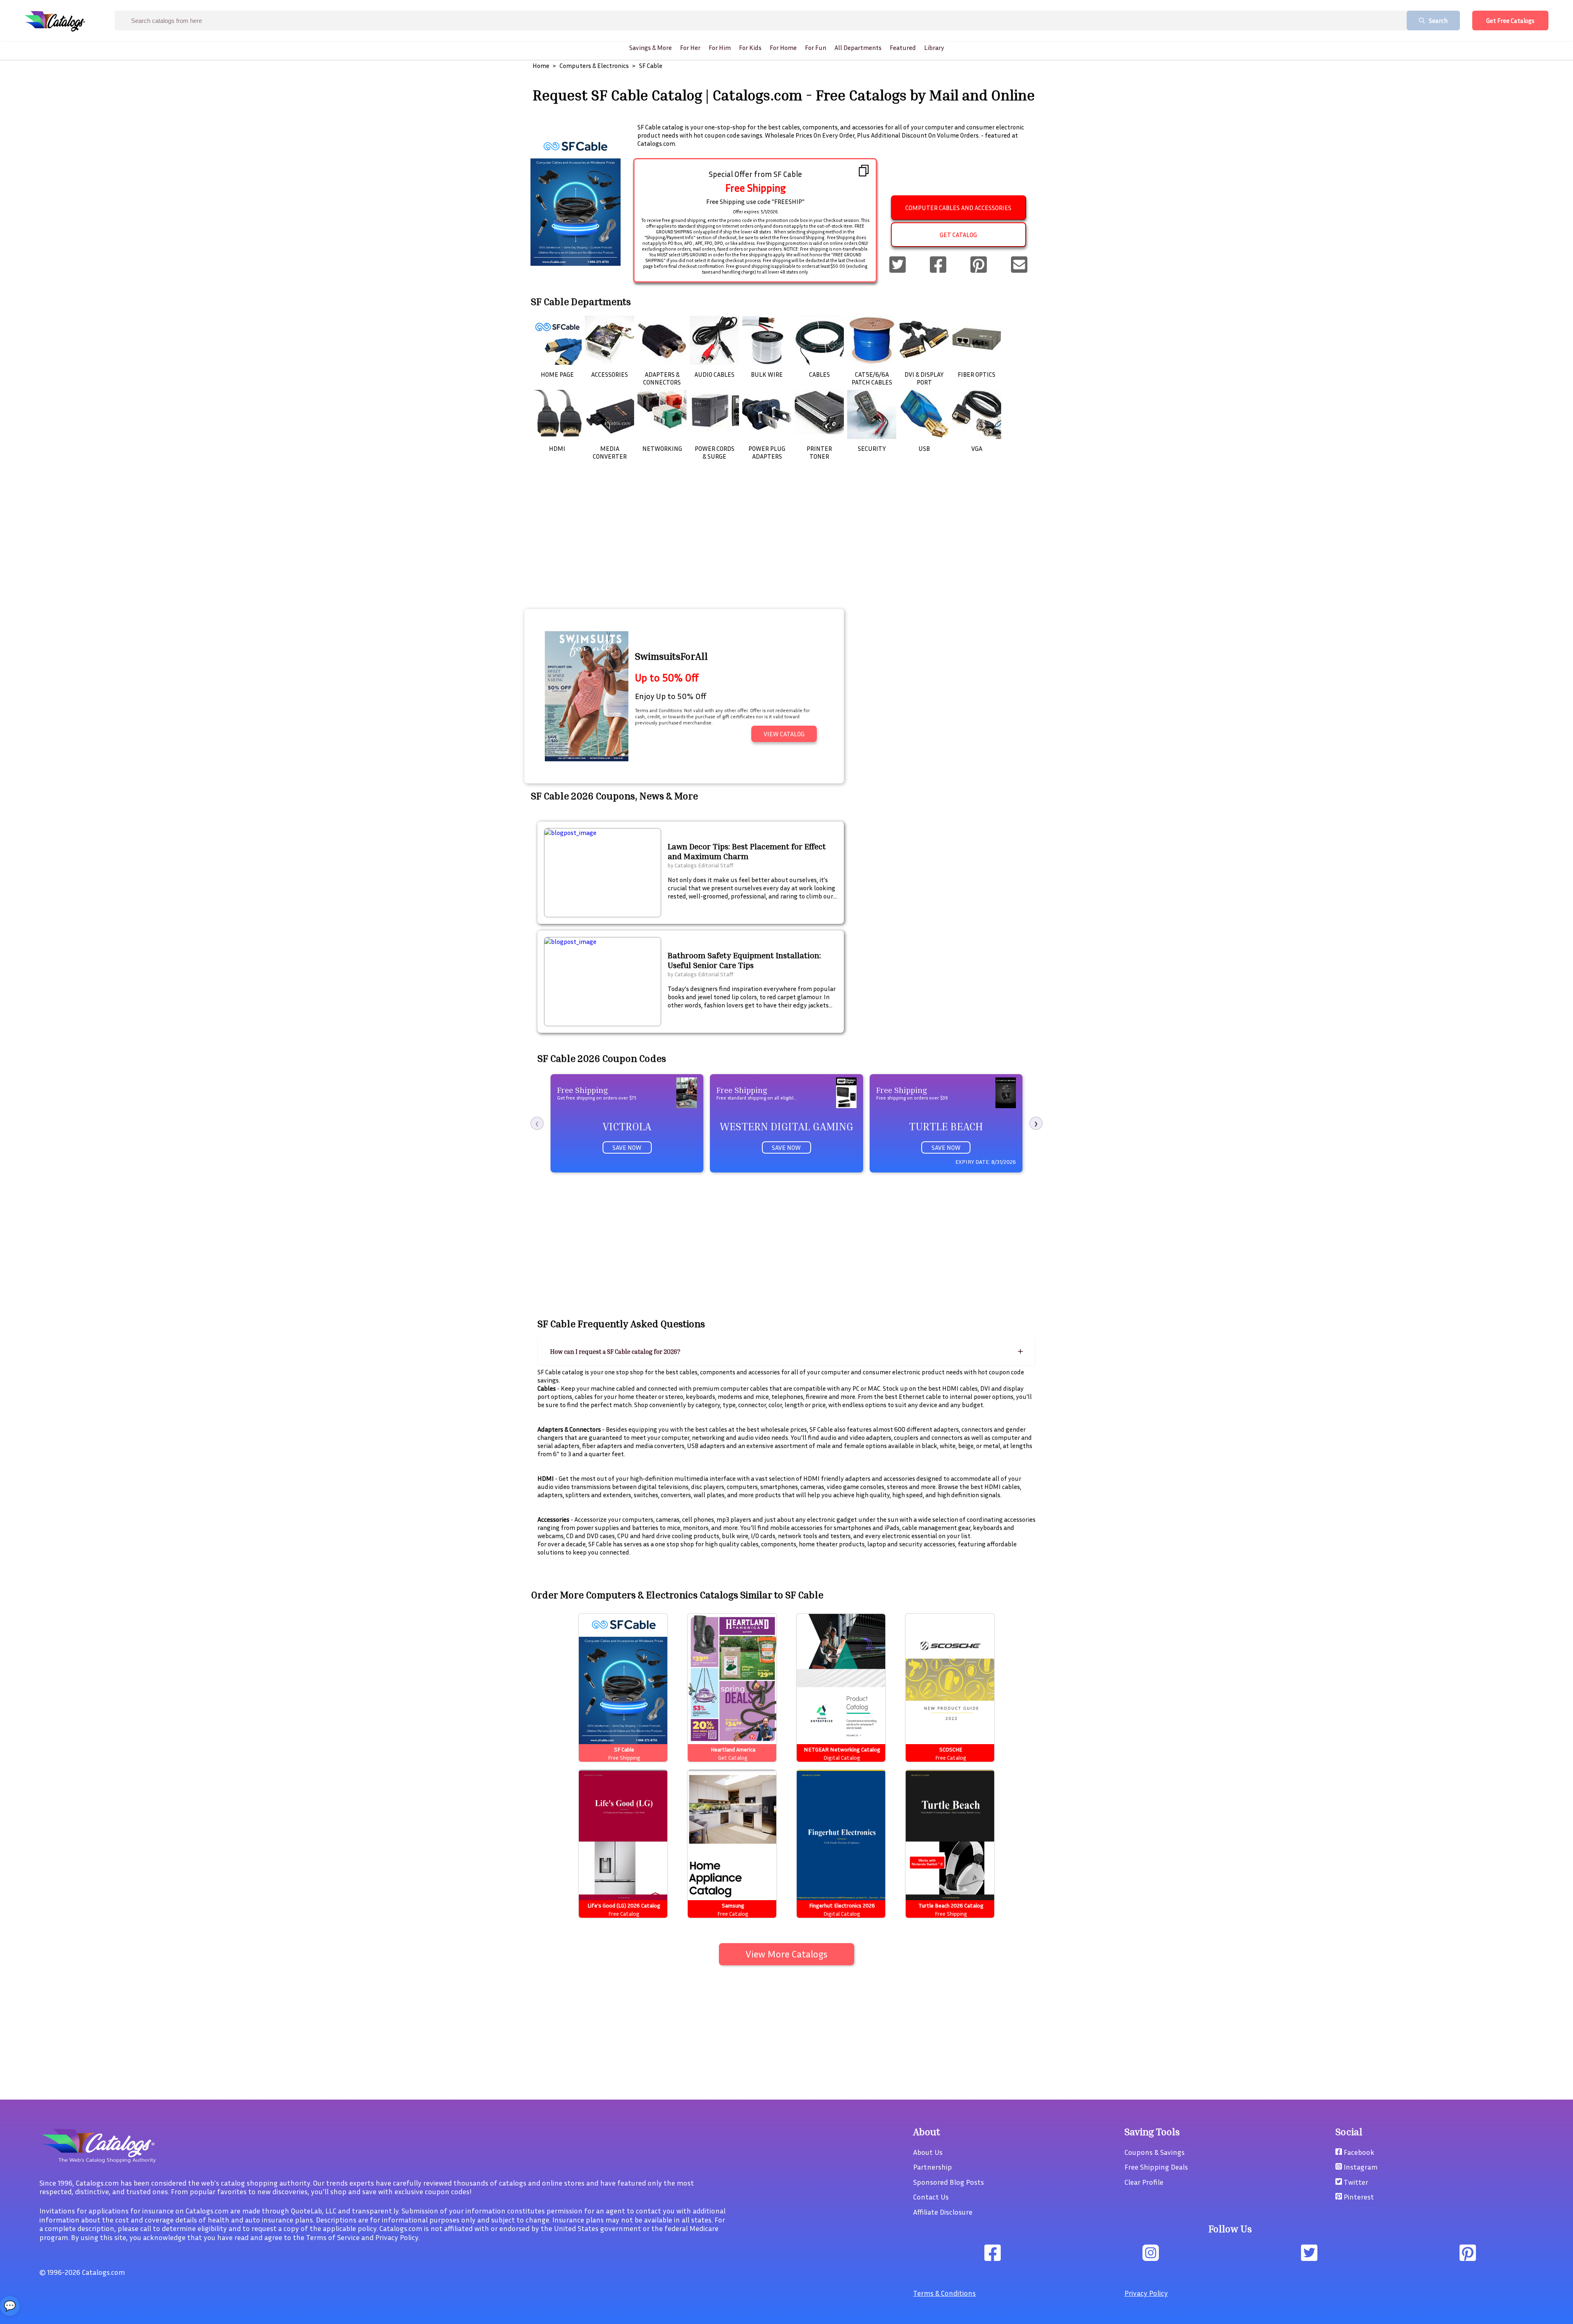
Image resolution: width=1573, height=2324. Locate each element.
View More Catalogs (786, 1954)
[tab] (786, 1352)
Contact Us (931, 2197)
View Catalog (784, 734)
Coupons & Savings (1155, 2152)
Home (541, 66)
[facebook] (938, 265)
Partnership (933, 2167)
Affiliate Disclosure (943, 2212)
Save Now (627, 1147)
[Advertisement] (786, 545)
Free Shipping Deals (1156, 2167)
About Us (928, 2152)
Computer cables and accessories (958, 208)
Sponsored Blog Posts (949, 2182)
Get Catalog (958, 235)
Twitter (1355, 2182)
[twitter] (898, 265)
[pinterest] (979, 265)
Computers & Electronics (594, 66)
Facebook (1358, 2152)
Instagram (1360, 2167)
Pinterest (1358, 2197)
